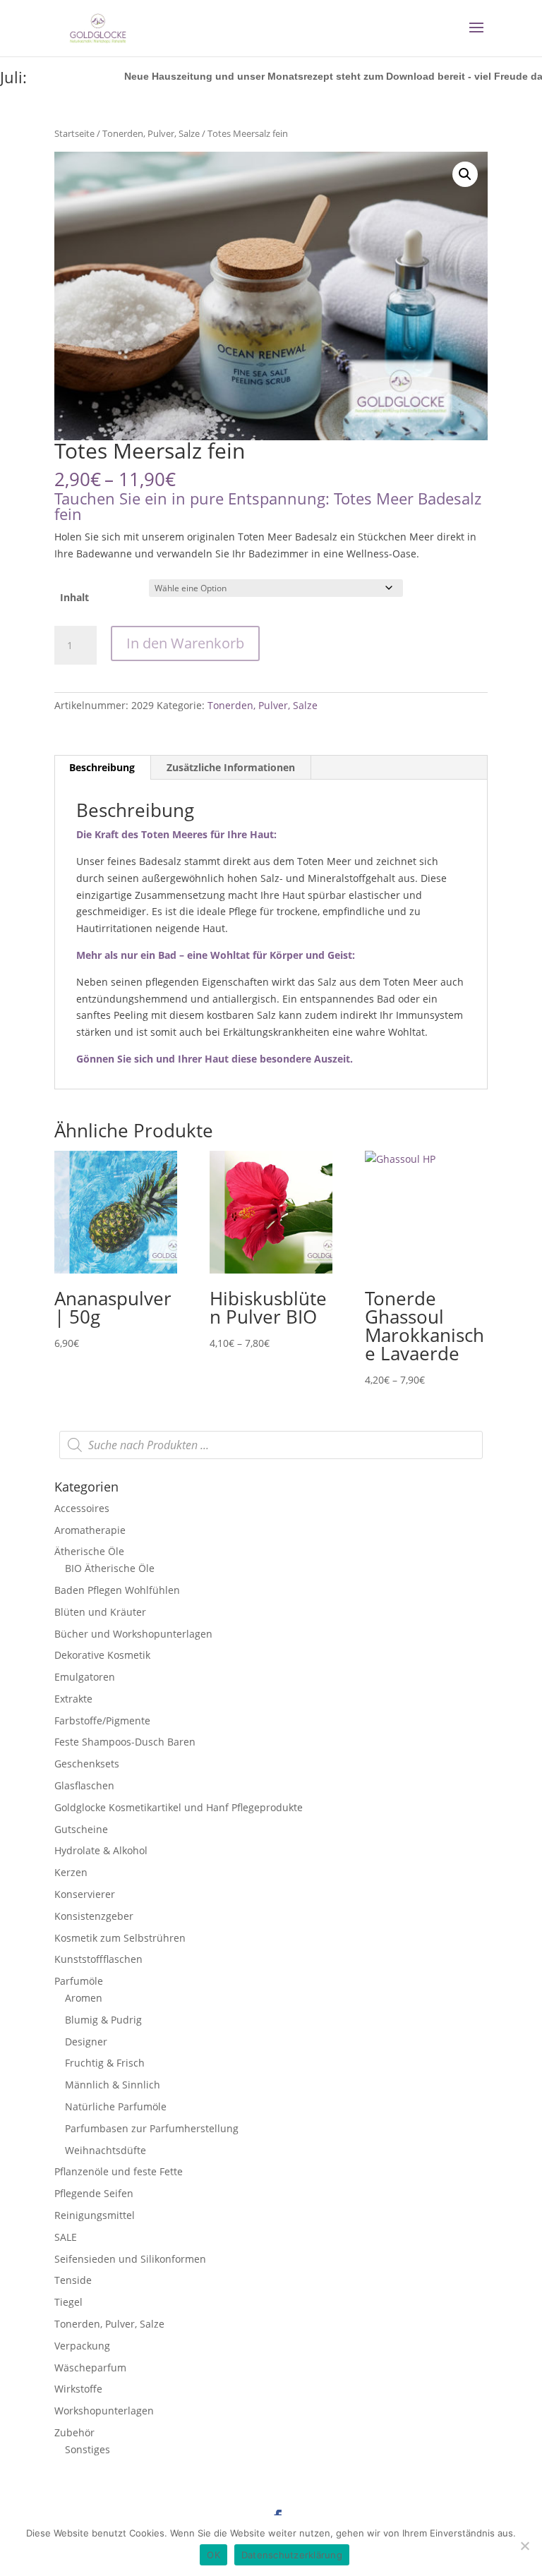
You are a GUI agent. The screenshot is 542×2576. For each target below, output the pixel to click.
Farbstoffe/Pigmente (102, 1721)
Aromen (84, 1998)
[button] (465, 174)
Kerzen (71, 1872)
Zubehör (74, 2432)
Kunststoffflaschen (98, 1959)
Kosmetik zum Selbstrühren (120, 1938)
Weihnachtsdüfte (106, 2150)
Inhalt (74, 597)
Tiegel (68, 2302)
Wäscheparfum (90, 2368)
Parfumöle (79, 1981)
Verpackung (82, 2346)
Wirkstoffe (78, 2389)
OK (213, 2555)
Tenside (73, 2280)
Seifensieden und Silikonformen (130, 2259)
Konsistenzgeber (94, 1916)
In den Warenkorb (185, 643)
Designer (86, 2042)
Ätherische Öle (89, 1551)
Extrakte (73, 1699)
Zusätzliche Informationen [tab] (231, 767)
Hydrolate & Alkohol (101, 1850)
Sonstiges (88, 2449)
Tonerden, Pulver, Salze (151, 133)
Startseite (74, 133)
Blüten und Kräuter (100, 1612)
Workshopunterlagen (104, 2411)
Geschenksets (87, 1764)
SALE (66, 2237)
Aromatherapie (90, 1530)
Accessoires (82, 1508)
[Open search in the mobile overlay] (271, 1445)
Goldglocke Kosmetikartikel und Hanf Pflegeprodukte (179, 1807)
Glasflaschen (84, 1785)
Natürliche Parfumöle (116, 2106)
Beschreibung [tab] (102, 767)
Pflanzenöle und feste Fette (119, 2171)
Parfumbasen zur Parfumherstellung (152, 2128)
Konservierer (85, 1894)
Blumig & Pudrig (103, 2020)
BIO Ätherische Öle (110, 1568)
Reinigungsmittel (95, 2215)
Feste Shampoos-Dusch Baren (125, 1742)
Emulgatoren (85, 1677)
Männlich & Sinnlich (113, 2085)
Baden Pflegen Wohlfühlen (117, 1590)
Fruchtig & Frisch (105, 2063)
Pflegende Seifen (94, 2193)
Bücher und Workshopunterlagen (133, 1634)
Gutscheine (81, 1829)
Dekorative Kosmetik (102, 1655)
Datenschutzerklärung (292, 2555)
